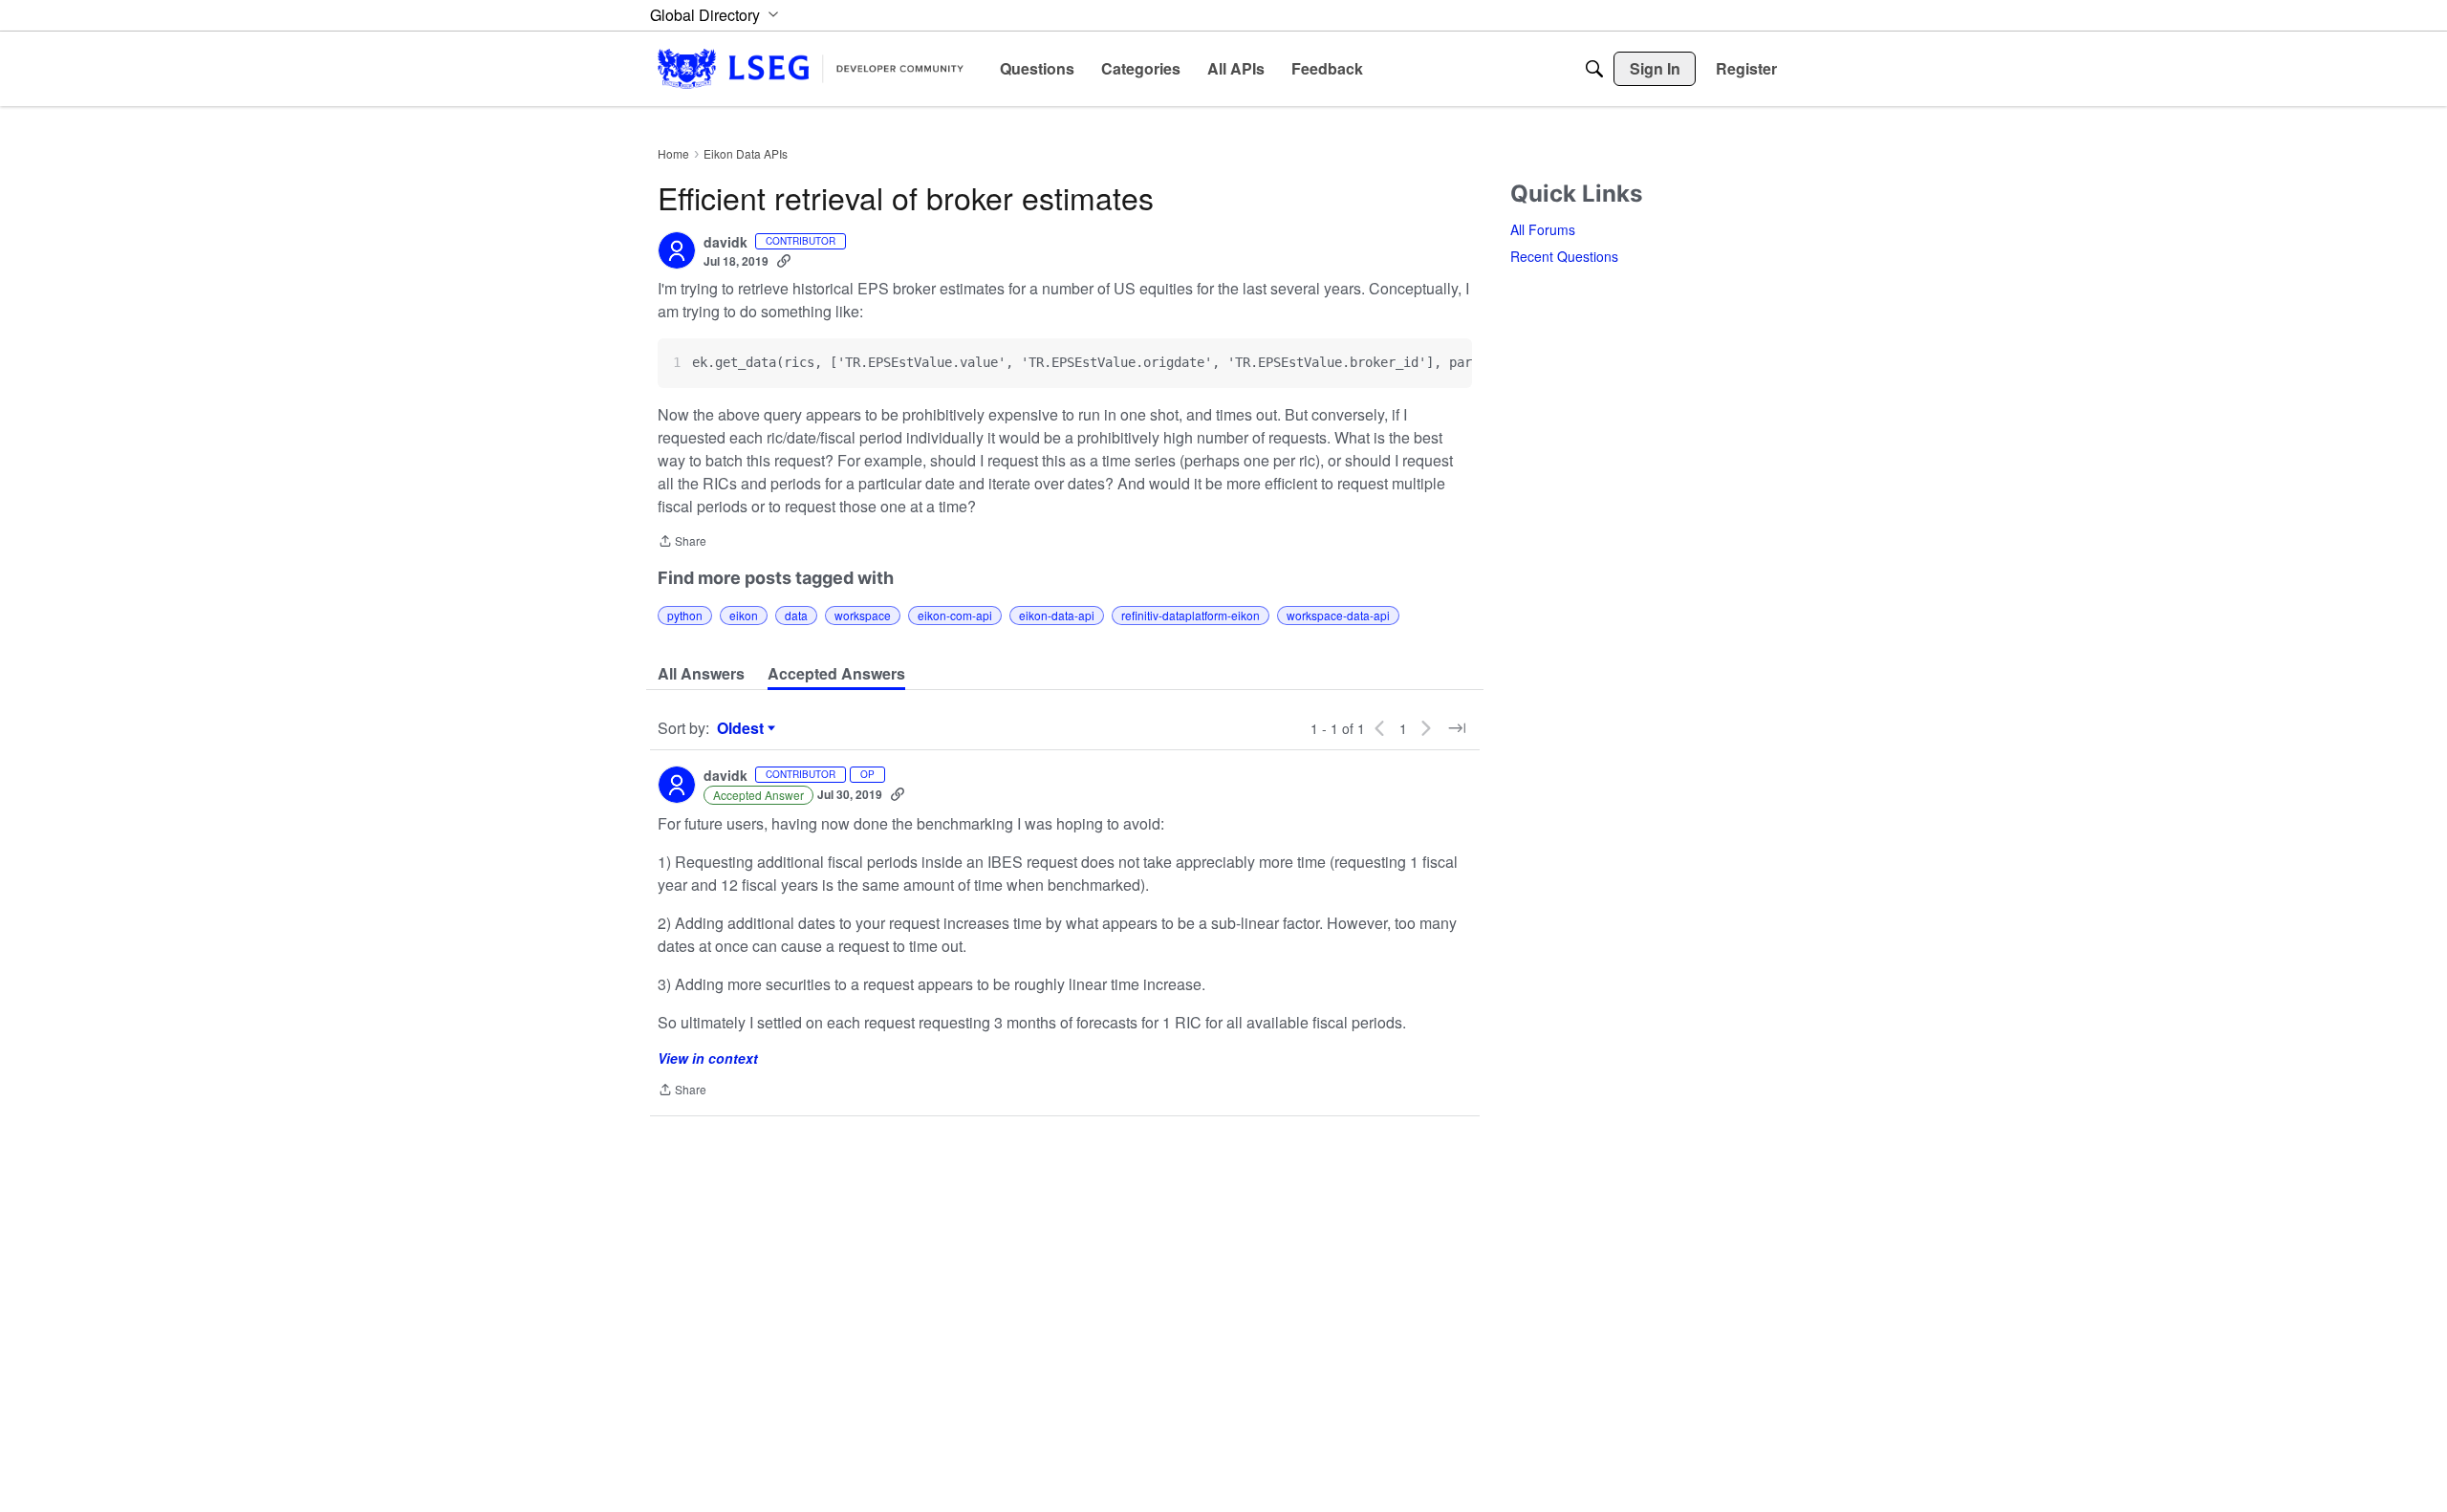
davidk (725, 243)
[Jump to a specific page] (1457, 728)
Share (682, 542)
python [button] (685, 615)
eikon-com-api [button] (955, 615)
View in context (708, 1058)
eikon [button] (744, 615)
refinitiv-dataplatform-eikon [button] (1191, 615)
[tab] (701, 674)
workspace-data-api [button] (1338, 615)
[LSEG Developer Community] (811, 68)
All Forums (1543, 229)
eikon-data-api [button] (1057, 615)
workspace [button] (863, 615)
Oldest (743, 728)
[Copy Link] (784, 261)
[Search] (1594, 69)
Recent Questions (1564, 256)
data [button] (796, 615)
